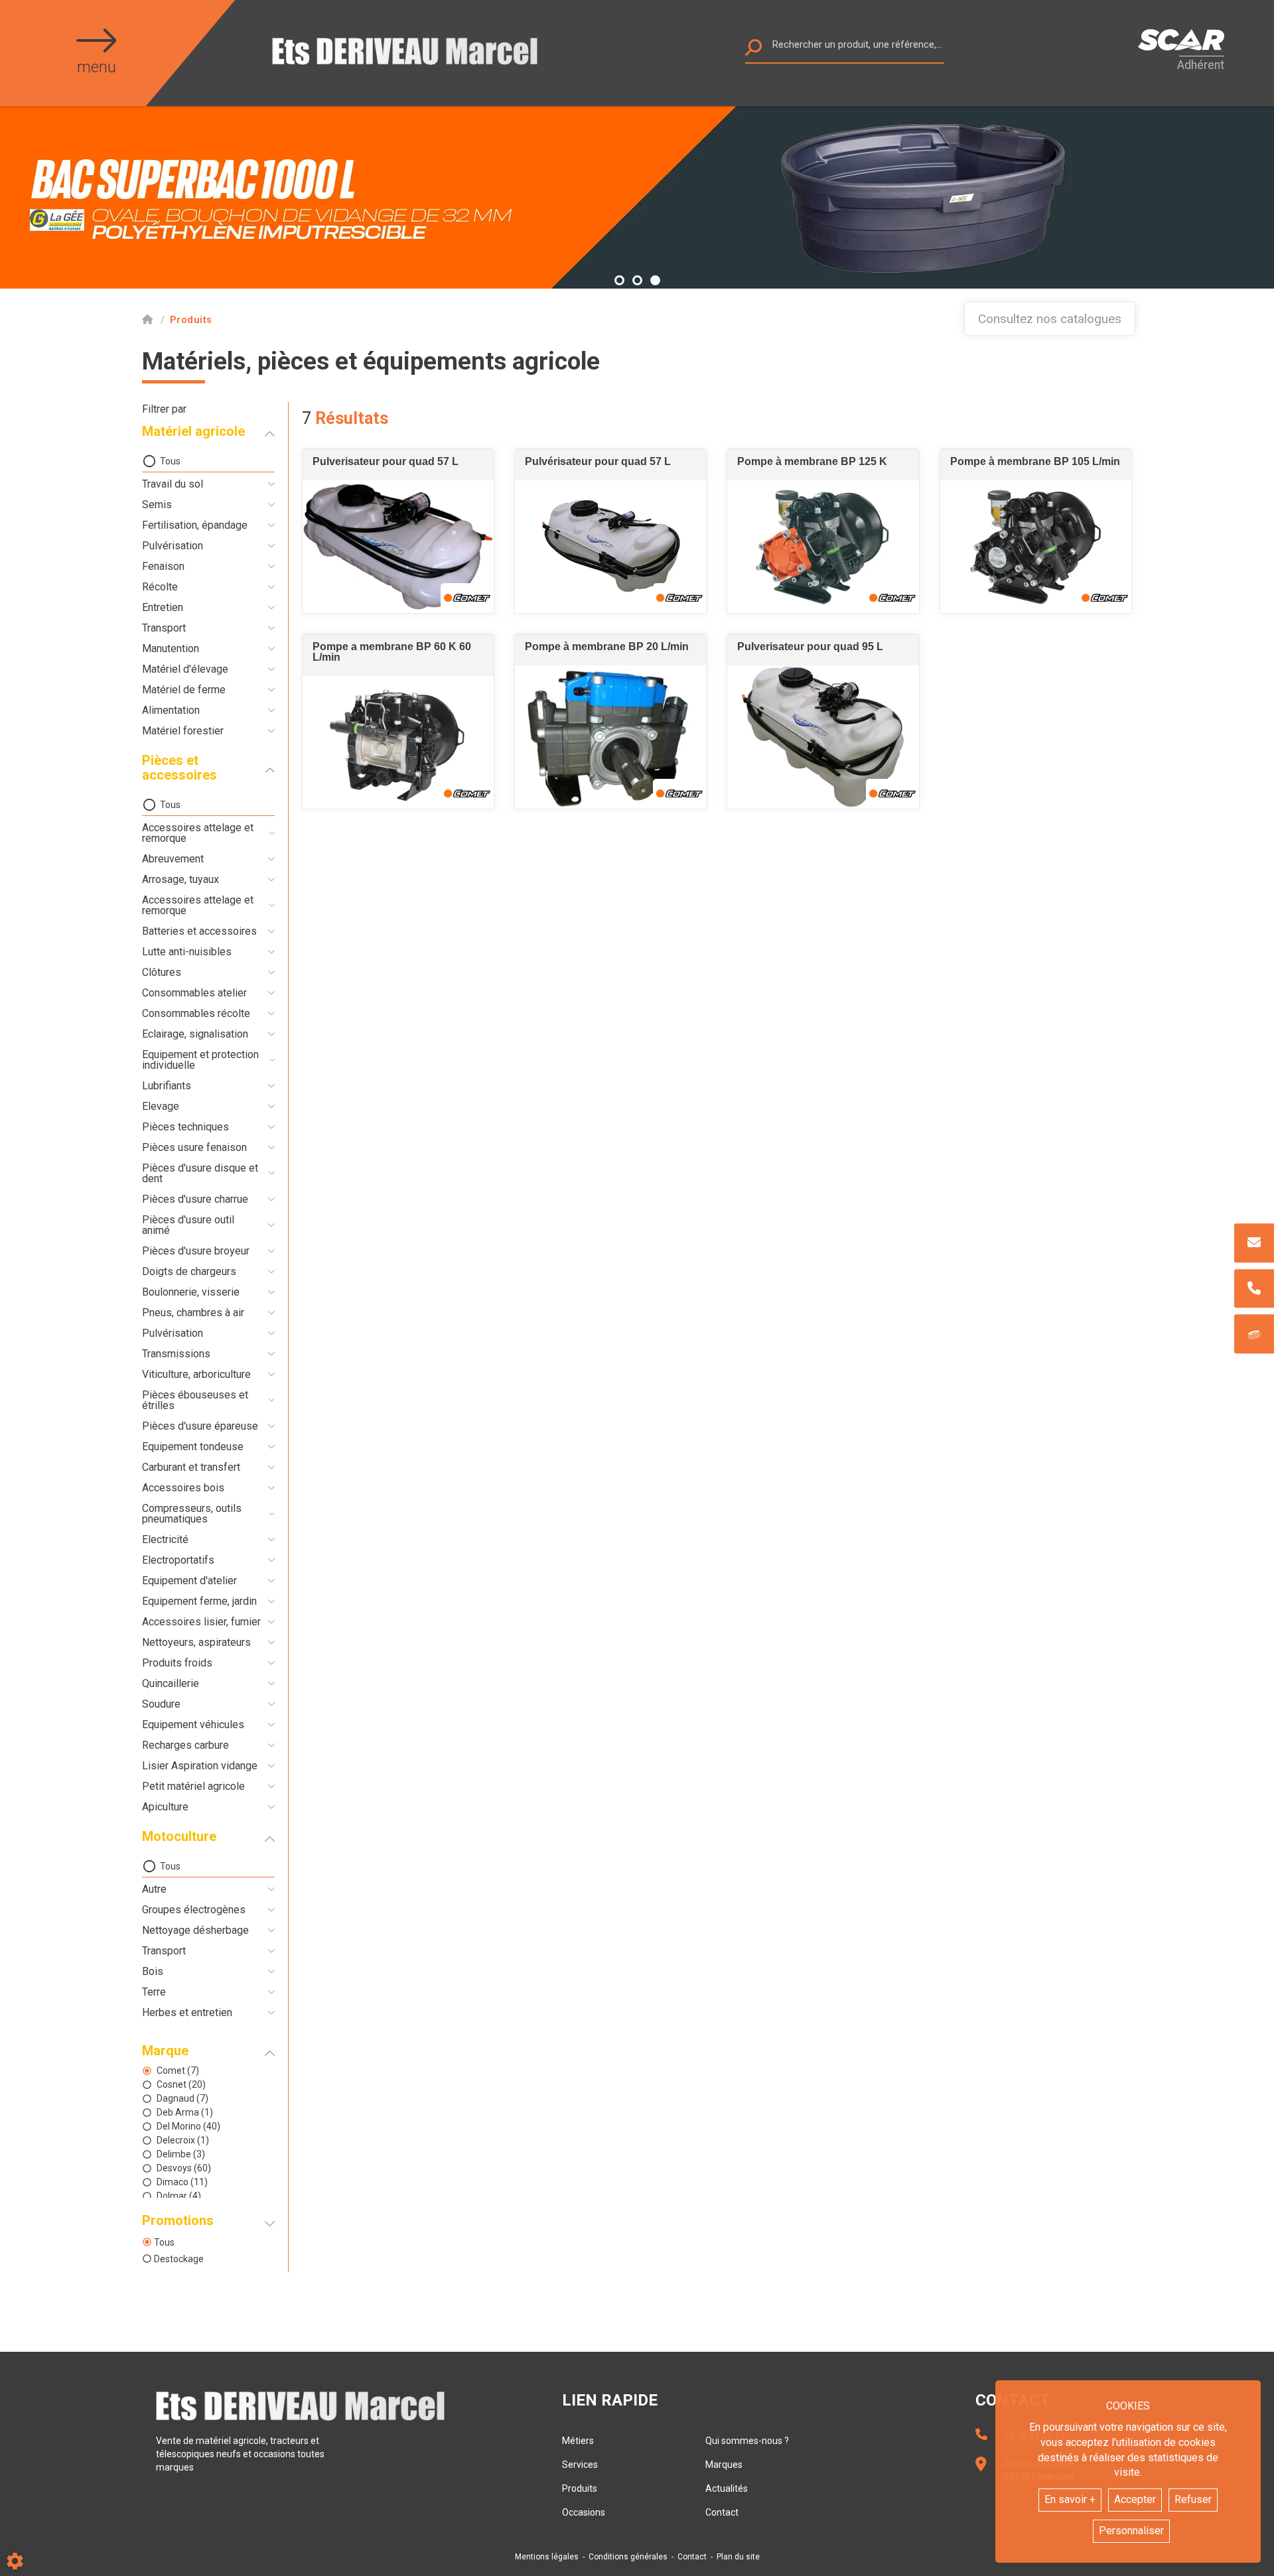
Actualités (727, 2488)
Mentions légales (547, 2557)
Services (580, 2465)
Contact (722, 2512)
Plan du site (738, 2557)
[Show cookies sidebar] (15, 2561)
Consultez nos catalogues (1050, 319)
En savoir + (1070, 2499)
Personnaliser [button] (1131, 2531)
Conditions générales (628, 2557)
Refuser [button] (1193, 2499)
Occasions (584, 2512)
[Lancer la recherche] (753, 51)
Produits (580, 2488)
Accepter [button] (1135, 2499)
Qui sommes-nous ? (747, 2441)
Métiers (578, 2441)
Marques (724, 2465)
